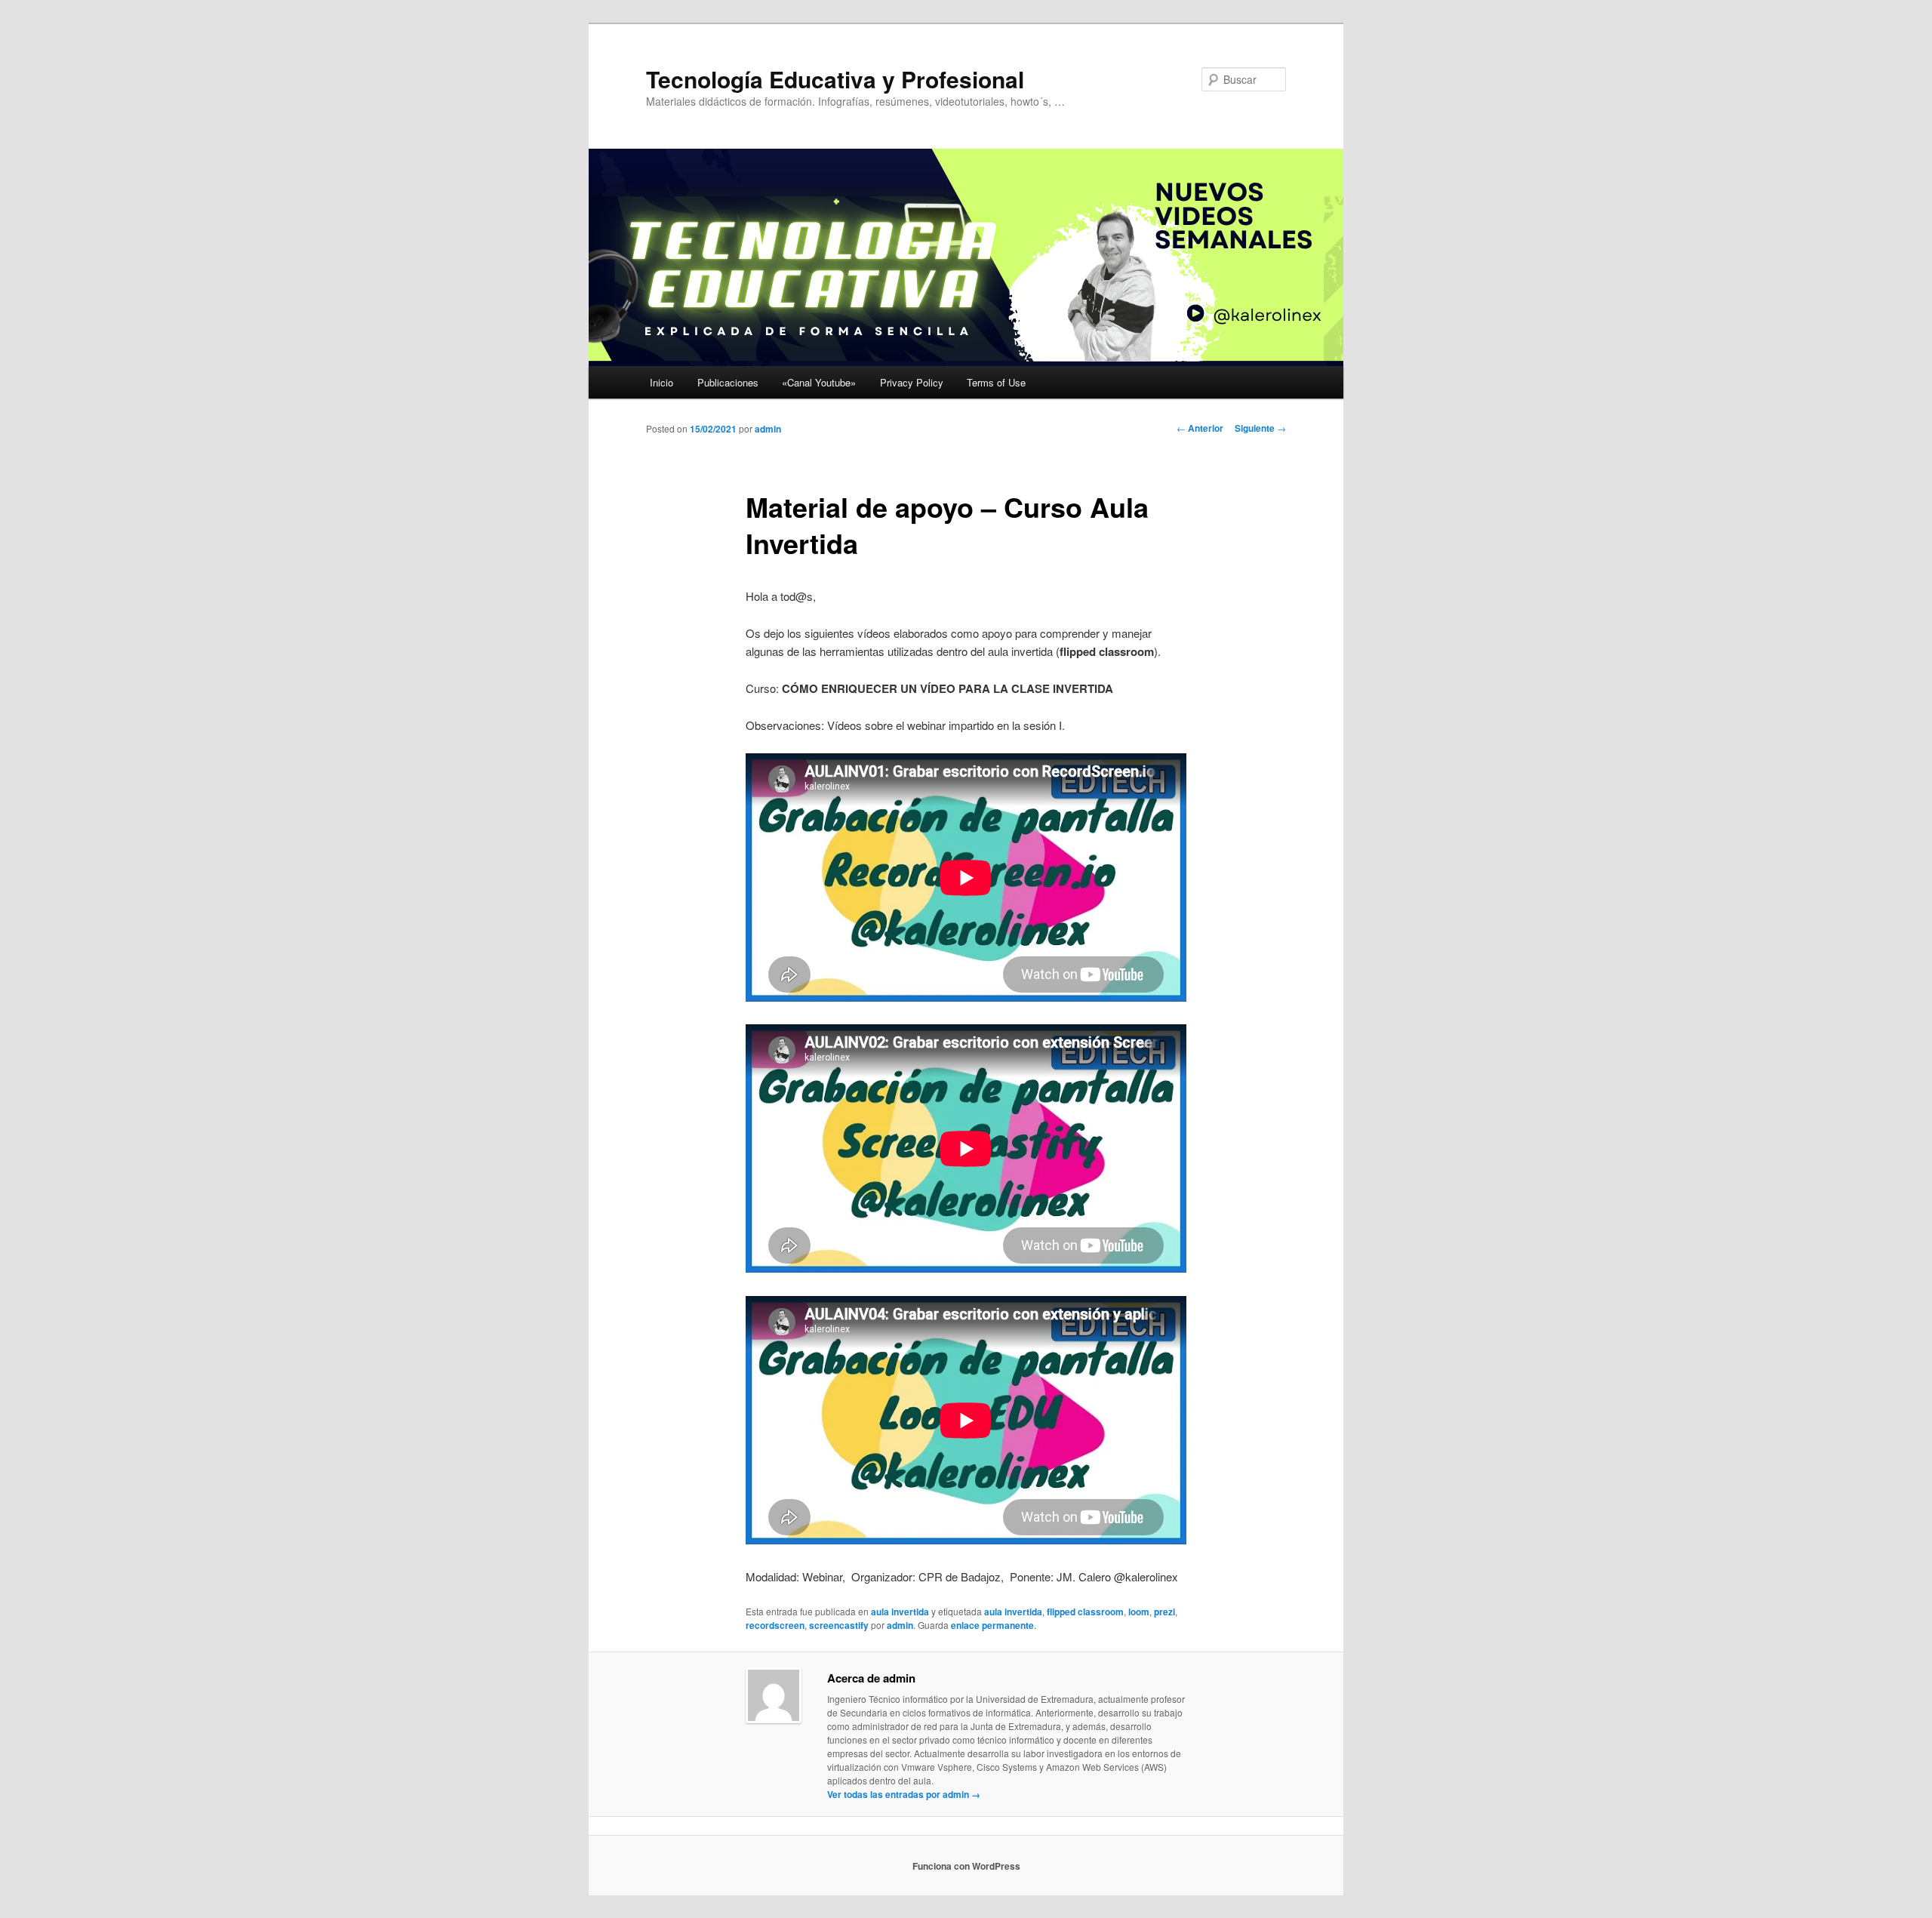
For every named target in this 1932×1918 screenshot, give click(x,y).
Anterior (1200, 428)
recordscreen (775, 1625)
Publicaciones (728, 382)
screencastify (839, 1625)
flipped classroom (1085, 1612)
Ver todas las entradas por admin (904, 1794)
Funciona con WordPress (966, 1866)
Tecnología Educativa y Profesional (835, 79)
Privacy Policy (912, 382)
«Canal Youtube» (819, 382)
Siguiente (1260, 428)
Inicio (661, 382)
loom (1139, 1612)
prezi (1164, 1612)
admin (768, 429)
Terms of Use (996, 382)
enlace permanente (992, 1625)
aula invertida (900, 1612)
